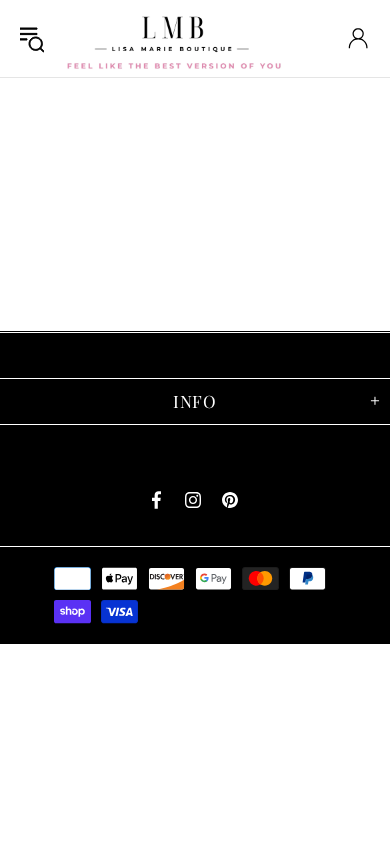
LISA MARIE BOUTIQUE (174, 38)
